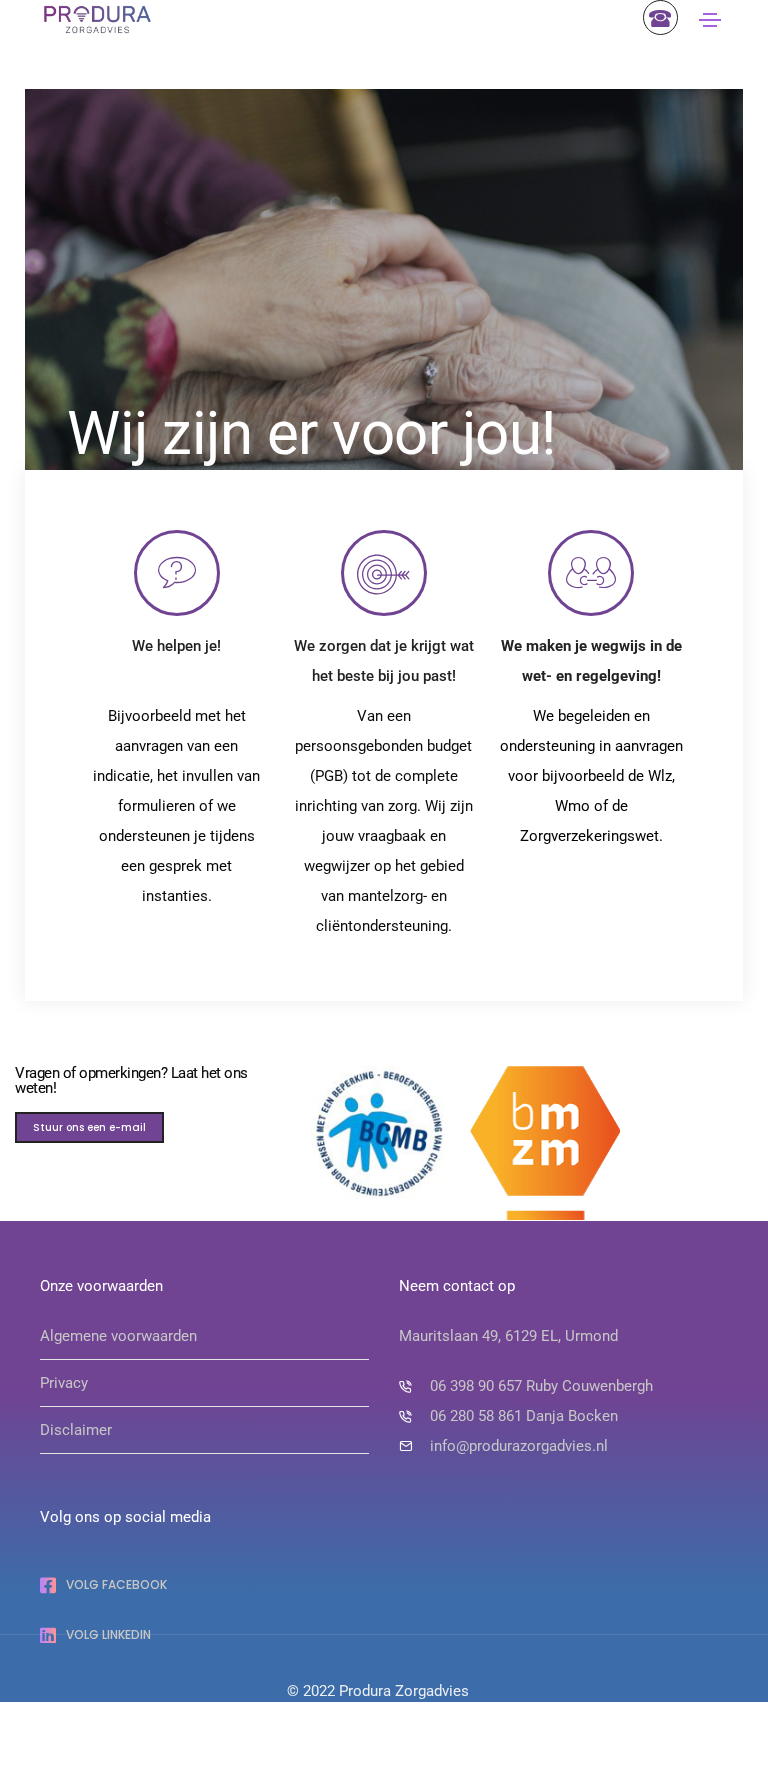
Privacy (64, 1383)
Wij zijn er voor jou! (311, 433)
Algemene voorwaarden (118, 1336)
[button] (89, 1127)
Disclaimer (76, 1430)
